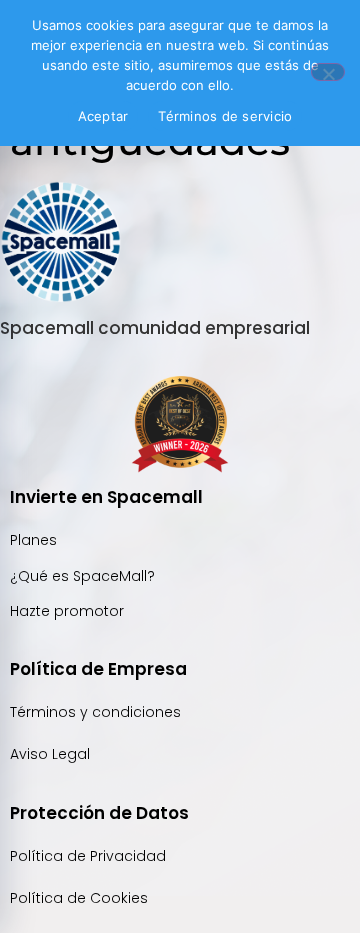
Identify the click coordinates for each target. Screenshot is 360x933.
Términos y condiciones (95, 712)
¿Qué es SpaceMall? (82, 576)
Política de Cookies (79, 898)
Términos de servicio (225, 116)
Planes (33, 540)
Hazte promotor (67, 611)
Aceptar (103, 116)
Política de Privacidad (90, 856)
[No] (328, 72)
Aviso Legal (50, 754)
